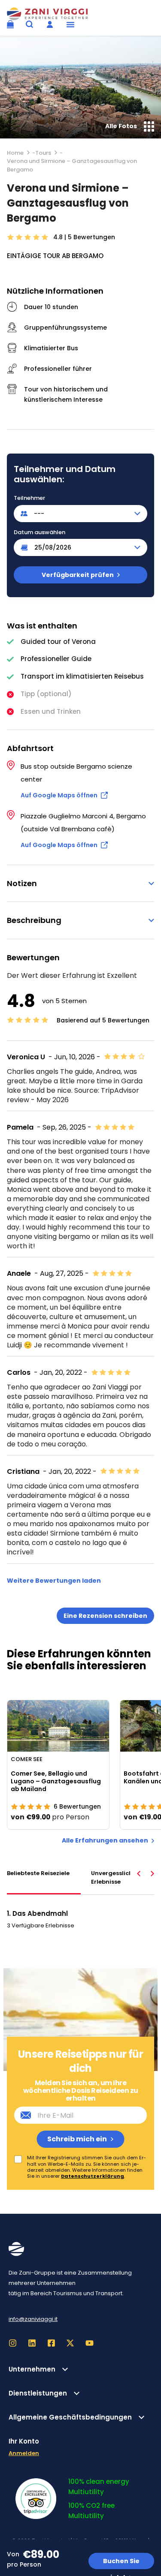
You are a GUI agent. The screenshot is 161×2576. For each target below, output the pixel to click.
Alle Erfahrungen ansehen (105, 1841)
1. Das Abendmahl (37, 1913)
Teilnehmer (29, 498)
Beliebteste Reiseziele (38, 1873)
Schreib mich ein (77, 2139)
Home (15, 153)
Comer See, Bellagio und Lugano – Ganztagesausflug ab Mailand (56, 1781)
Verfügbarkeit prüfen (78, 575)
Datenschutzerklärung (93, 2176)
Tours (43, 153)
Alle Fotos (121, 126)
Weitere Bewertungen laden (54, 1581)
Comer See (27, 1759)
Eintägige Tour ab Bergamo (55, 256)
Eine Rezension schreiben (105, 1616)
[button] (70, 24)
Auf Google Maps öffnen (59, 795)
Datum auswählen (39, 532)
